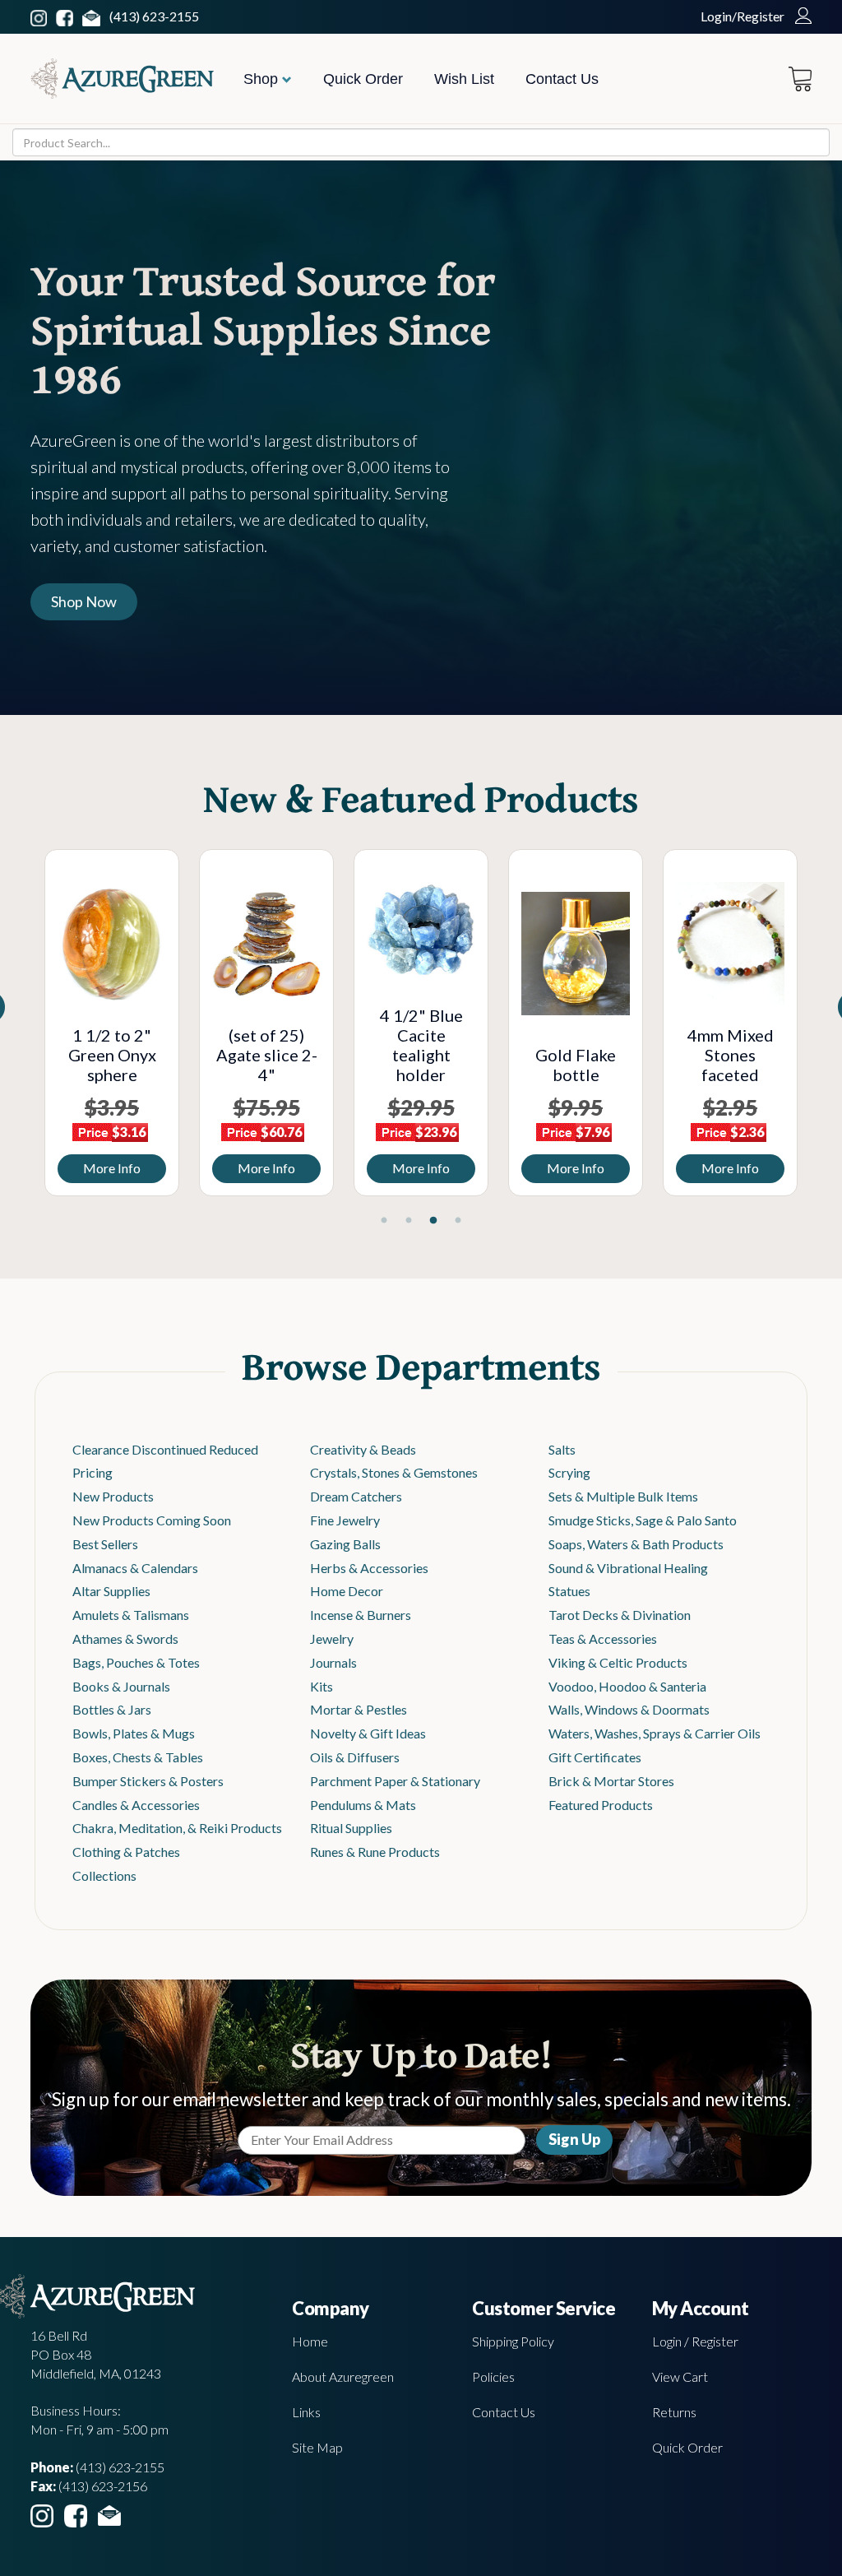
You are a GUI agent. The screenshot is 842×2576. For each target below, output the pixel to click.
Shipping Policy (513, 2341)
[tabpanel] (112, 1023)
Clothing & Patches (126, 1852)
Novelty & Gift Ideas (368, 1733)
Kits (322, 1686)
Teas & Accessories (603, 1638)
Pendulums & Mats (363, 1805)
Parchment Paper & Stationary (395, 1781)
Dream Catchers (356, 1496)
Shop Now (84, 601)
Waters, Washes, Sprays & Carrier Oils (655, 1733)
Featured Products (601, 1805)
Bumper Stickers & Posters (148, 1781)
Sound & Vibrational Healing (628, 1568)
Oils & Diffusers (355, 1757)
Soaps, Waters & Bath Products (636, 1544)
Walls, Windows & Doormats (629, 1709)
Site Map (317, 2447)
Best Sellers (105, 1544)
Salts (562, 1449)
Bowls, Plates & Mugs (134, 1733)
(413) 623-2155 (154, 16)
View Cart (680, 2376)
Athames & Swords (125, 1638)
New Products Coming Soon (152, 1520)
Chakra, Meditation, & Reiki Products (177, 1828)
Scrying (569, 1472)
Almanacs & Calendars (135, 1568)
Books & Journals (121, 1686)
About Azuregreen (343, 2376)
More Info (112, 1168)
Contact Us (562, 79)
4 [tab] (458, 1221)
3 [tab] (433, 1221)
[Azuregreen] (122, 79)
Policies (493, 2376)
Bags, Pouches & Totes (136, 1662)
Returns (674, 2412)
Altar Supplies (111, 1591)
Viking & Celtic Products (618, 1662)
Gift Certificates (595, 1757)
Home (310, 2341)
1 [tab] (384, 1221)
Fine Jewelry (345, 1520)
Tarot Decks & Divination (620, 1615)
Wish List (464, 79)
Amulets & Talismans (131, 1615)
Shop (263, 79)
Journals (333, 1662)
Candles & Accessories (136, 1805)
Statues (569, 1591)
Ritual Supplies (351, 1828)
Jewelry (332, 1638)
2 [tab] (409, 1221)
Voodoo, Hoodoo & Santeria (627, 1686)
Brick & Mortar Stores (611, 1781)
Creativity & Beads (363, 1449)
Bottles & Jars (112, 1709)
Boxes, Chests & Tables (138, 1757)
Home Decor (347, 1591)
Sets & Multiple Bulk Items (623, 1496)
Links (306, 2412)
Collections (104, 1875)
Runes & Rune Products (375, 1852)
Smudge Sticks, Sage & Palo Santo (643, 1520)
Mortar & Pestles (359, 1709)
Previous (22, 1027)
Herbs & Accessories (369, 1568)
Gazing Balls (345, 1544)
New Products (113, 1496)
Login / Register (695, 2341)
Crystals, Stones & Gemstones (394, 1472)
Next (820, 1027)
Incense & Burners (361, 1615)
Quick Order (363, 79)
